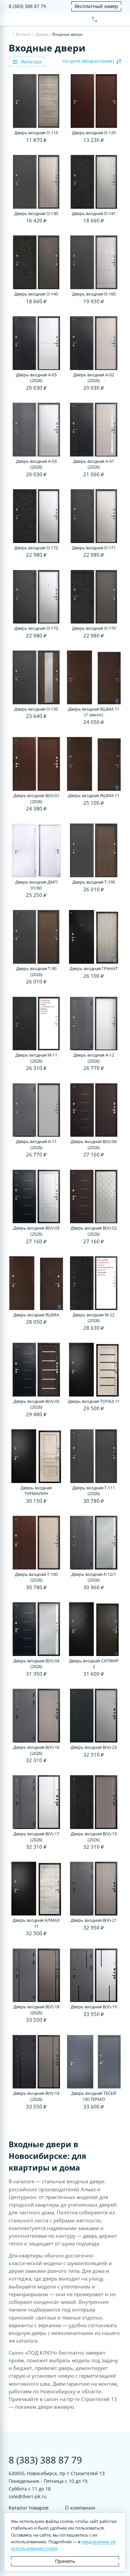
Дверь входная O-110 (36, 133)
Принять (65, 2561)
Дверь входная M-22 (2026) (94, 1318)
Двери (42, 34)
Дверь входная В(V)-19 (94, 2007)
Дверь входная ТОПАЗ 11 (94, 1401)
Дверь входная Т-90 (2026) (36, 972)
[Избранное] (106, 19)
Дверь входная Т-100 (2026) (36, 1577)
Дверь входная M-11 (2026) (36, 1058)
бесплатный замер (96, 6)
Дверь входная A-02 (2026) (94, 378)
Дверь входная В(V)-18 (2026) (36, 2010)
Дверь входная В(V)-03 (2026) (36, 1231)
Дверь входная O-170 (94, 628)
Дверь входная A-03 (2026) (36, 464)
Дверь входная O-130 (36, 214)
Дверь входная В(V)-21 (94, 1920)
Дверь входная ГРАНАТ (94, 969)
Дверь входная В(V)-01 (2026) (36, 799)
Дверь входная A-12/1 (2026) (94, 1577)
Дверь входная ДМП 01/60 (36, 885)
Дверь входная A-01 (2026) (94, 464)
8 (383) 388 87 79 (27, 6)
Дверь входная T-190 (94, 882)
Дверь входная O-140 (36, 294)
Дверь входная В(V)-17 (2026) (36, 1837)
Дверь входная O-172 (36, 548)
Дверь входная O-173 (36, 628)
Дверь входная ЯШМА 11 (94, 796)
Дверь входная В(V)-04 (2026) (36, 1664)
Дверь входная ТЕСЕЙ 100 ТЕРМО (94, 2096)
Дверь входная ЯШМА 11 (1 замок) (94, 712)
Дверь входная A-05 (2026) (36, 378)
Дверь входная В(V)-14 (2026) (36, 2096)
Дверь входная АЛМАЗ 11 (36, 1923)
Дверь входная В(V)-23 (94, 1747)
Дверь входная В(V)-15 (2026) (94, 1837)
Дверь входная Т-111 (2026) (94, 1491)
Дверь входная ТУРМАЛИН (36, 1491)
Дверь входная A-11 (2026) (36, 1145)
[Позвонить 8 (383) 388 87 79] (95, 19)
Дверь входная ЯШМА (36, 1315)
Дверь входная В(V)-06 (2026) (94, 1145)
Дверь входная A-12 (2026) (94, 1058)
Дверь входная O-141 (94, 214)
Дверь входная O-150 (36, 709)
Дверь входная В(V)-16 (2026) (36, 1750)
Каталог (24, 34)
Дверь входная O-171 (94, 548)
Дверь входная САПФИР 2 (94, 1664)
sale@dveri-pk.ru (28, 2496)
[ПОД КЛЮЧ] (10, 35)
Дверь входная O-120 (94, 133)
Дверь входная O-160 (94, 294)
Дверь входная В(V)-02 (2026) (94, 1231)
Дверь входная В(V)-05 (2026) (36, 1404)
